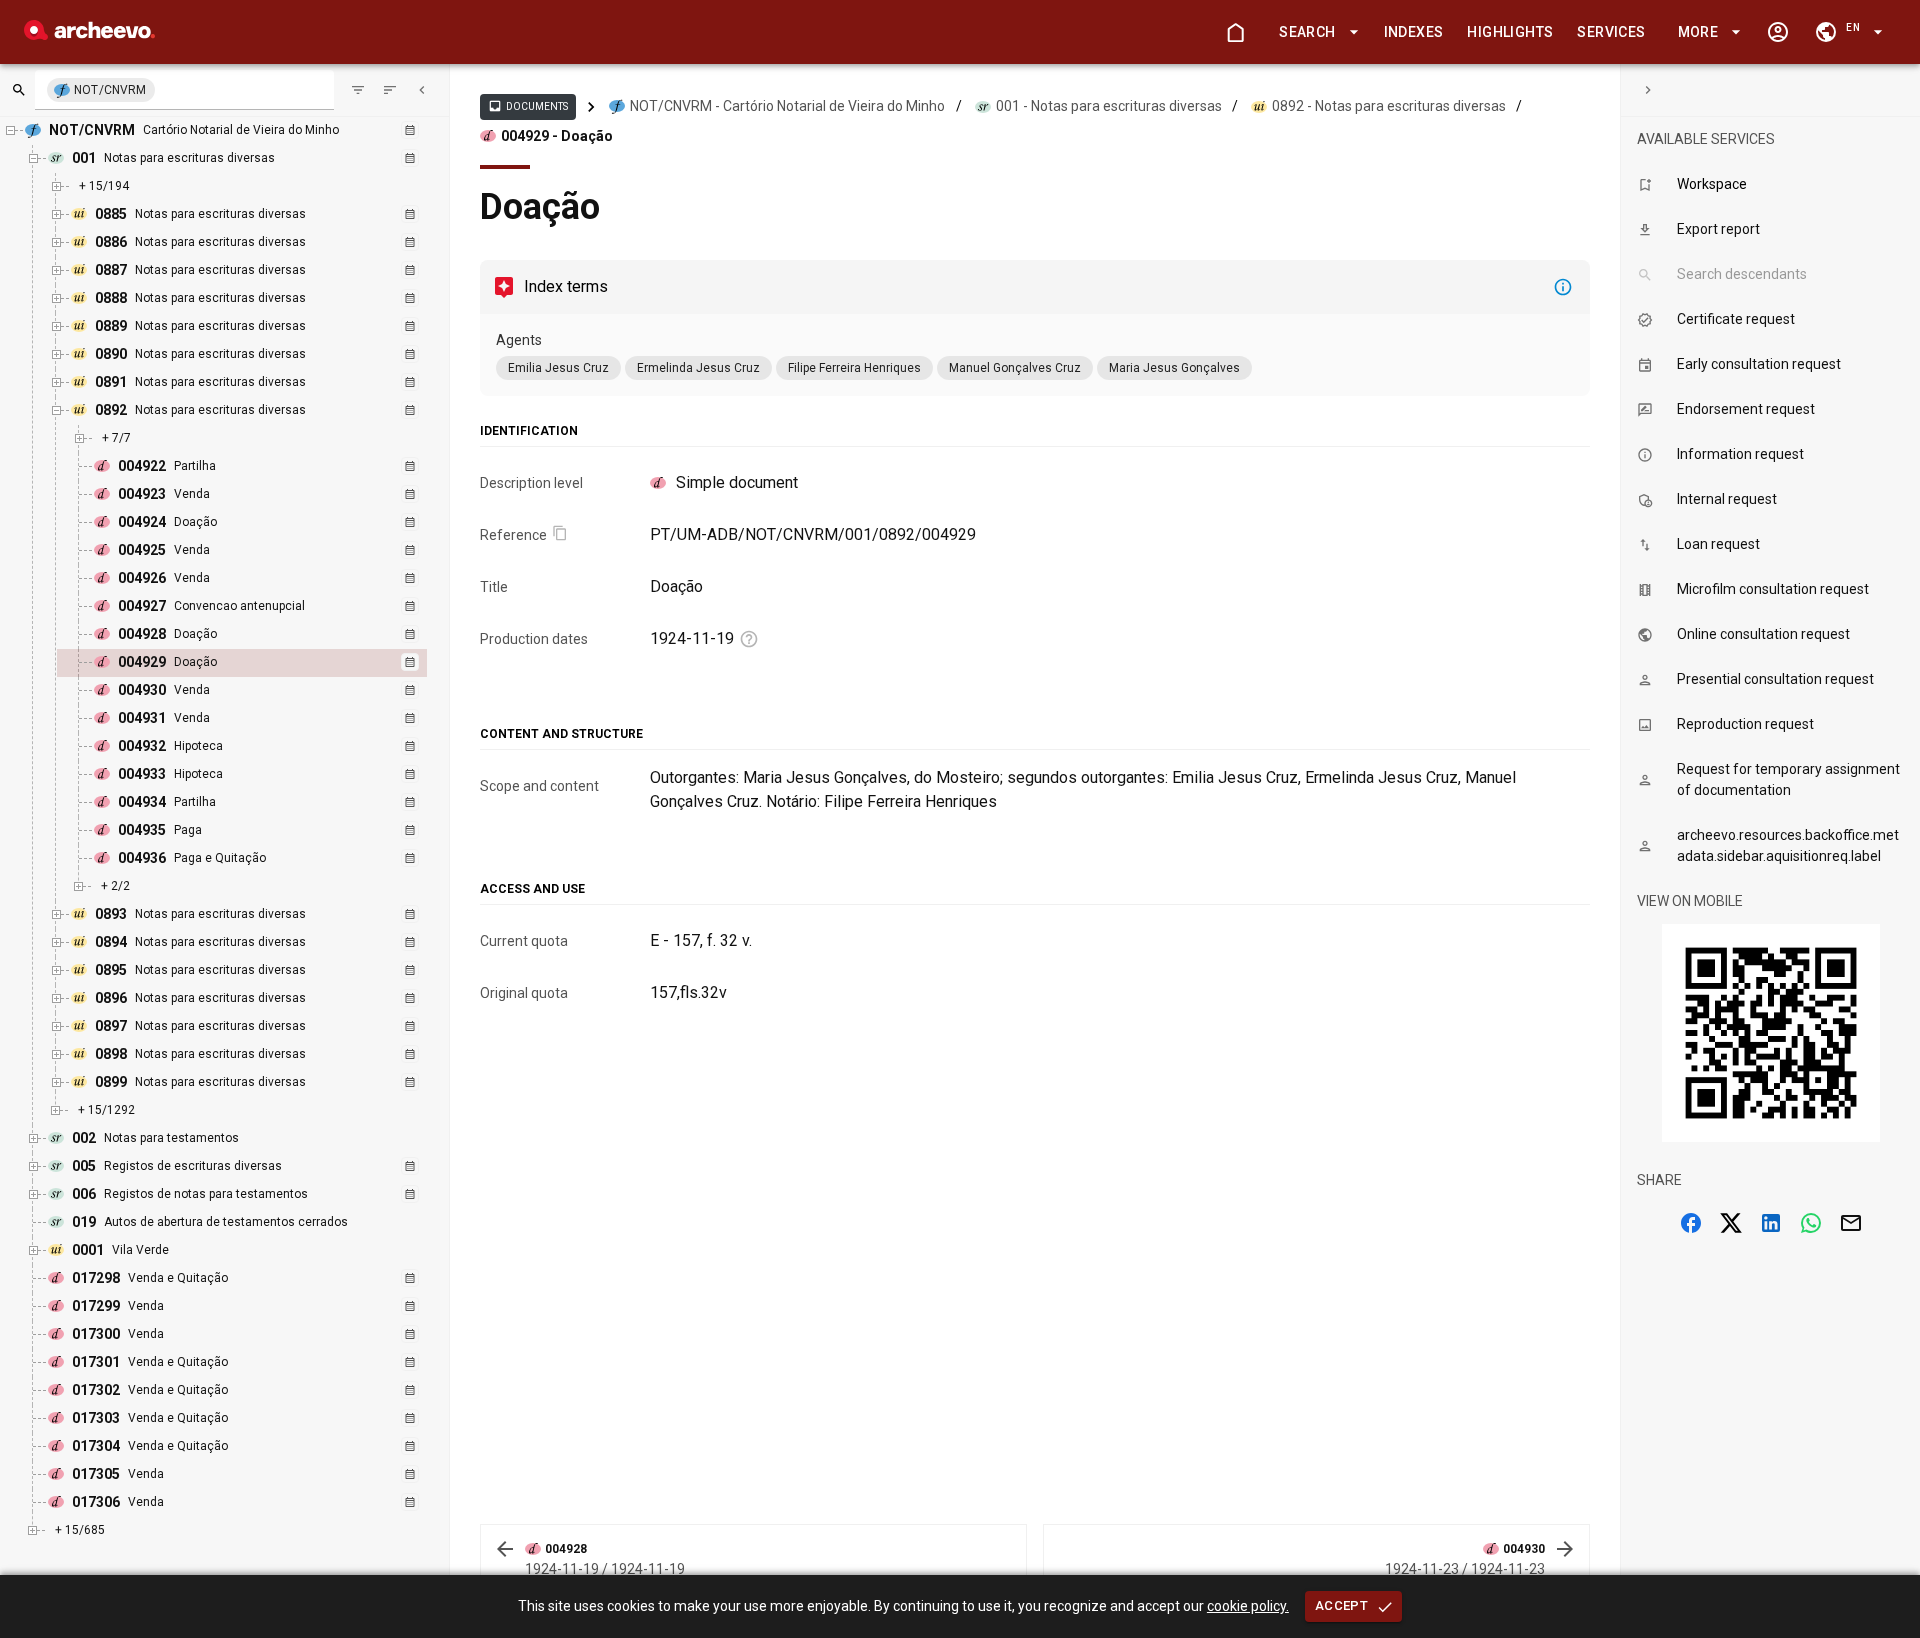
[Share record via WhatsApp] (1811, 1223)
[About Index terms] (1563, 287)
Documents (528, 106)
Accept (1341, 1605)
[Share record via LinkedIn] (1771, 1223)
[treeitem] (263, 663)
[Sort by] (358, 90)
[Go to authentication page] (1778, 32)
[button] (1315, 32)
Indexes (1414, 32)
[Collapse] (422, 90)
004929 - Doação (557, 136)
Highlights (1510, 32)
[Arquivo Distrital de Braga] (89, 34)
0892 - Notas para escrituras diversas (1389, 106)
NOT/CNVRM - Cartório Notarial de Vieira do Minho (787, 106)
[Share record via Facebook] (1691, 1223)
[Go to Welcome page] (1235, 32)
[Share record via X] (1731, 1223)
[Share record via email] (1851, 1223)
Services (1611, 32)
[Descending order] (390, 90)
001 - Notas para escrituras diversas (1109, 106)
